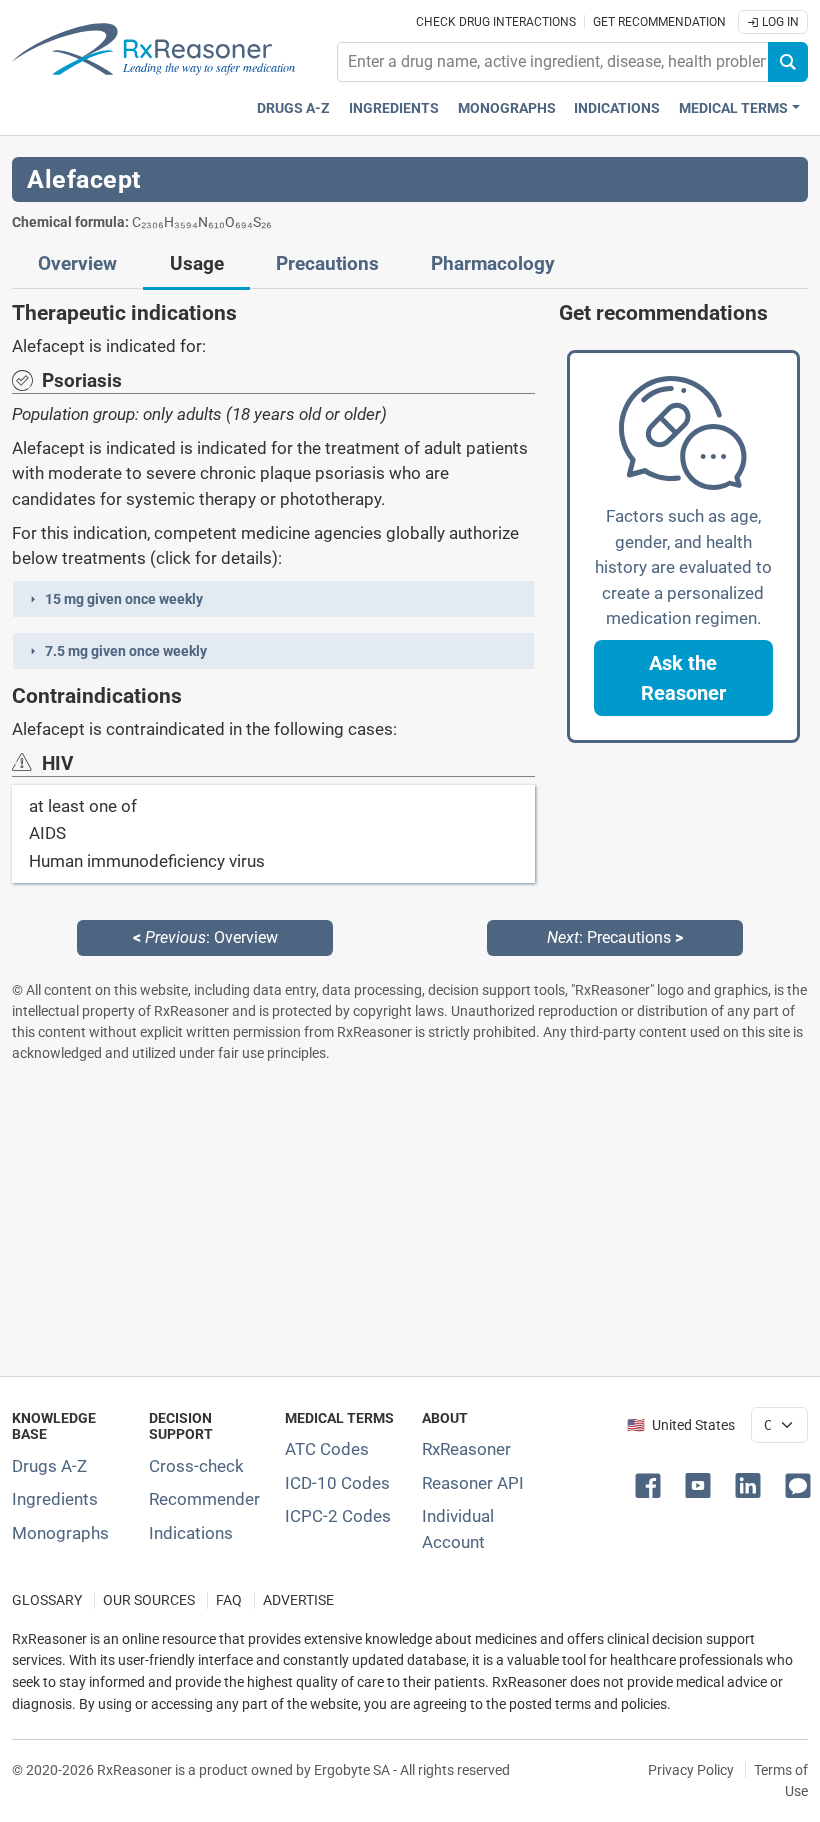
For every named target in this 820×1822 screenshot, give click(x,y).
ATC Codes (327, 1449)
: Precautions (615, 937)
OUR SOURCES (149, 1600)
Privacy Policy (691, 1770)
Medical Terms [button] (733, 108)
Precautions (327, 264)
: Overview (205, 937)
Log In (779, 22)
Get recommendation (659, 22)
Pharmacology (493, 264)
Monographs (507, 108)
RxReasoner (466, 1449)
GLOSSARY (47, 1600)
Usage (197, 264)
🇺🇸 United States (681, 1425)
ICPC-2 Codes (338, 1516)
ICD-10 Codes (337, 1483)
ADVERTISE (298, 1600)
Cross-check (196, 1466)
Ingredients (394, 108)
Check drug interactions (496, 22)
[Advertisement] (410, 1219)
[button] (273, 599)
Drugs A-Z (293, 108)
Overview (77, 264)
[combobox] (553, 62)
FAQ (229, 1600)
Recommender (204, 1499)
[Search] (788, 62)
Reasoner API (473, 1483)
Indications (617, 108)
